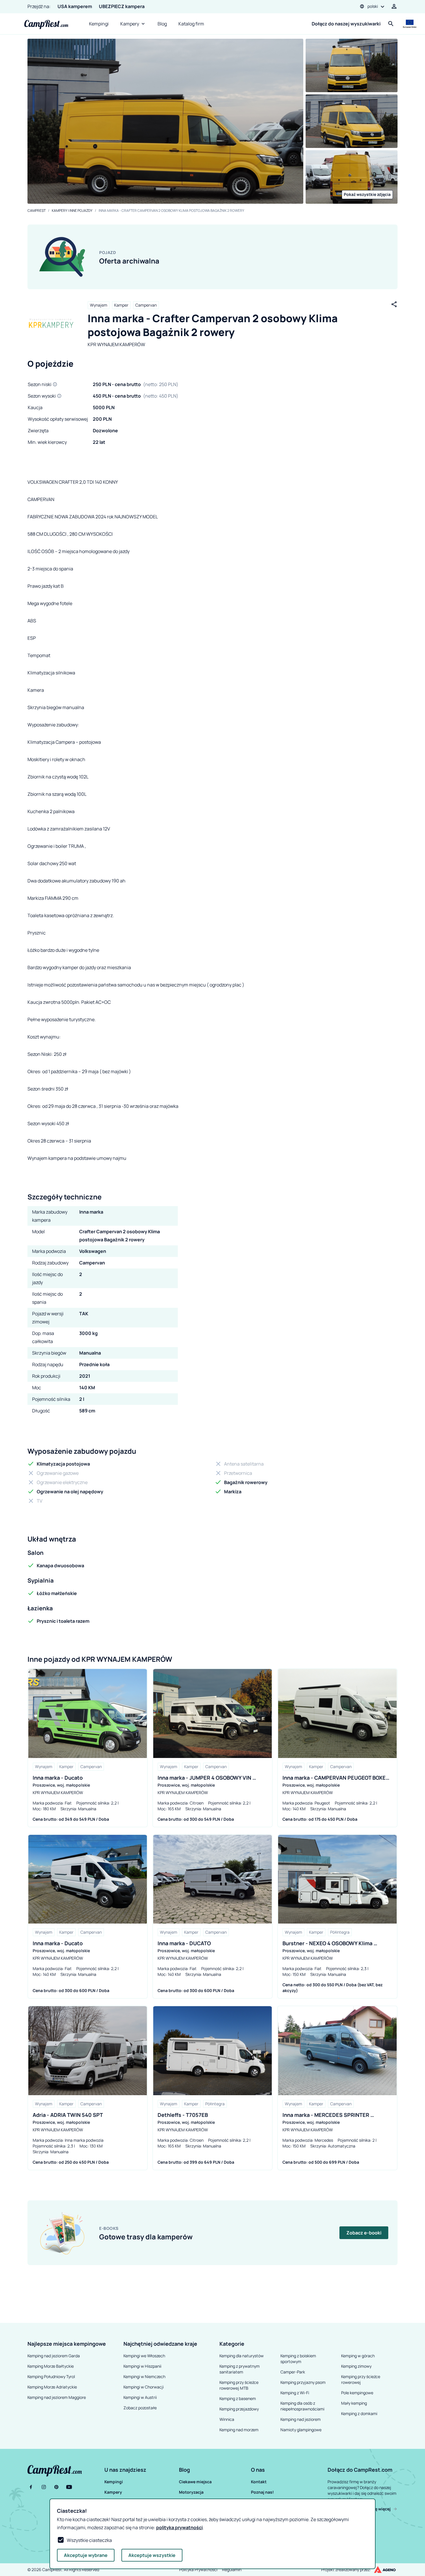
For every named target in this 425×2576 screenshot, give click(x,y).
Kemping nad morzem (239, 2430)
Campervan (146, 305)
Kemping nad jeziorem (301, 2419)
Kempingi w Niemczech (144, 2376)
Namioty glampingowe (301, 2430)
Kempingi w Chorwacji (144, 2387)
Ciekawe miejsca (195, 2482)
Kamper (121, 305)
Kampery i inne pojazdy (72, 211)
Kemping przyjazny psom (303, 2382)
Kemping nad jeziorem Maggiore (57, 2397)
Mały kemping (354, 2403)
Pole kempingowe (357, 2393)
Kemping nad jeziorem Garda (54, 2356)
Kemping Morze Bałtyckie (51, 2366)
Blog (162, 24)
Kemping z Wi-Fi (295, 2393)
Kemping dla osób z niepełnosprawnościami (302, 2406)
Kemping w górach (358, 2356)
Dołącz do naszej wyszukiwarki (346, 24)
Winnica (227, 2419)
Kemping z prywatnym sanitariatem (240, 2369)
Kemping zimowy (356, 2366)
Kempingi (99, 24)
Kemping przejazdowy (239, 2409)
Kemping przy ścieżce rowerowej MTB (239, 2385)
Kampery (130, 24)
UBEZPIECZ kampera (122, 6)
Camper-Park (293, 2372)
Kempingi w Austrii (140, 2397)
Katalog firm (191, 24)
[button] (141, 2470)
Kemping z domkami (359, 2413)
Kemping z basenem (238, 2398)
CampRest (37, 211)
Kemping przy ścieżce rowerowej (361, 2379)
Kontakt (259, 2482)
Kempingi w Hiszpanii (142, 2366)
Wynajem (99, 305)
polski (373, 6)
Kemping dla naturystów (242, 2356)
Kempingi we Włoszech (144, 2356)
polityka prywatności (179, 2527)
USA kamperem (75, 6)
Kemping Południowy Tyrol (51, 2376)
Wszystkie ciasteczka (89, 2540)
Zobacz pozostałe (140, 2408)
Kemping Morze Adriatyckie (52, 2387)
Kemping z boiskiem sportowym (298, 2359)
